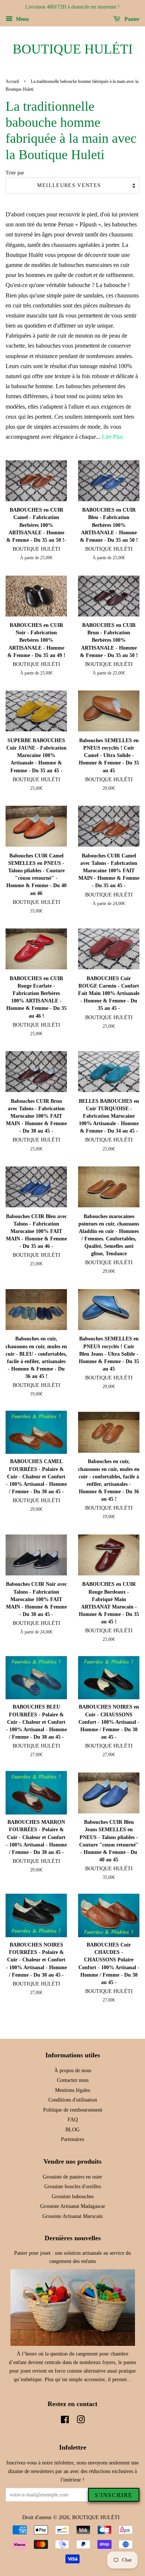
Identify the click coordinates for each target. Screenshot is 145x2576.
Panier (131, 19)
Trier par (15, 173)
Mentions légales (72, 2090)
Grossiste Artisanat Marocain (72, 2216)
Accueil (12, 81)
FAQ (73, 2120)
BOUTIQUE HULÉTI (73, 49)
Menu (22, 19)
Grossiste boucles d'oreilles (72, 2187)
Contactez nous (73, 2080)
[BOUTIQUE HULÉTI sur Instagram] (81, 2421)
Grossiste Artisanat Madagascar (73, 2206)
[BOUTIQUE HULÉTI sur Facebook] (65, 2421)
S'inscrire (114, 2495)
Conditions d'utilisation (73, 2100)
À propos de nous (73, 2071)
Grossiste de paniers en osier (72, 2177)
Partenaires (72, 2139)
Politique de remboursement (73, 2110)
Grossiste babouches (73, 2197)
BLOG (72, 2130)
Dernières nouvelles (73, 2238)
